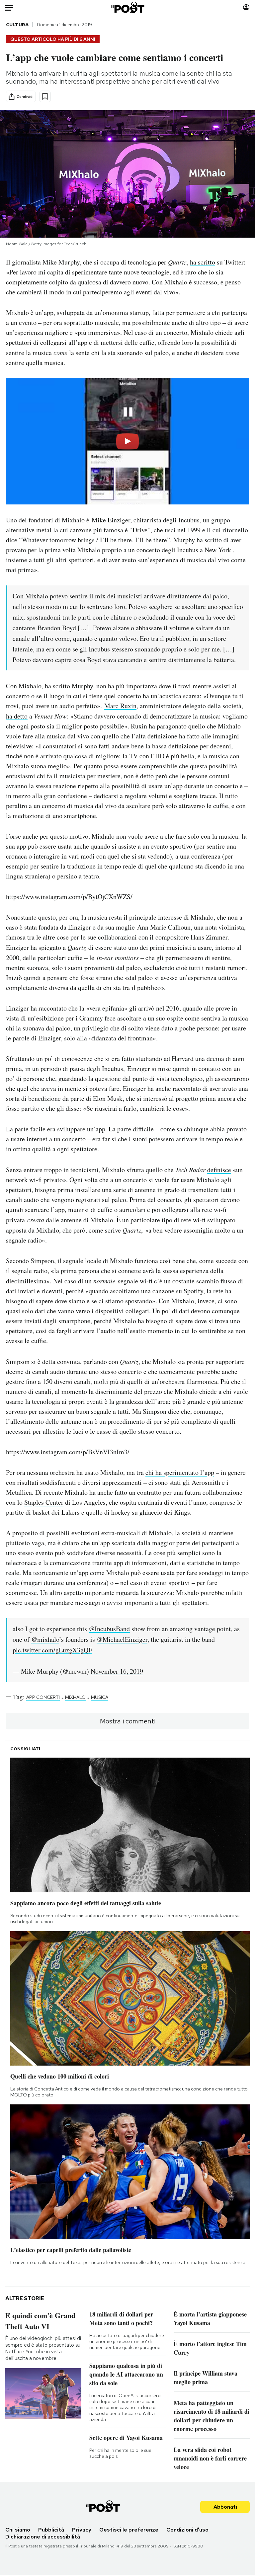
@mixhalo (45, 1639)
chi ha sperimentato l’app (180, 1472)
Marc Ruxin (120, 706)
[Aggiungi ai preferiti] (45, 96)
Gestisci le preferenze (129, 2530)
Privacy (82, 2530)
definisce (219, 1170)
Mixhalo (75, 1697)
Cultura (17, 25)
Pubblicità (51, 2530)
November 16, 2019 (117, 1671)
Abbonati (225, 2507)
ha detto (17, 716)
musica (100, 1697)
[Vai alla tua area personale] (246, 7)
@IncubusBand (109, 1629)
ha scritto (203, 262)
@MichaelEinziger (122, 1639)
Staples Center (44, 1502)
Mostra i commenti (128, 1721)
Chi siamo (18, 2530)
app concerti (43, 1697)
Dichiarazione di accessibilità (43, 2537)
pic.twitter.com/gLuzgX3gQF (52, 1650)
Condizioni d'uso (187, 2530)
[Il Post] (127, 7)
